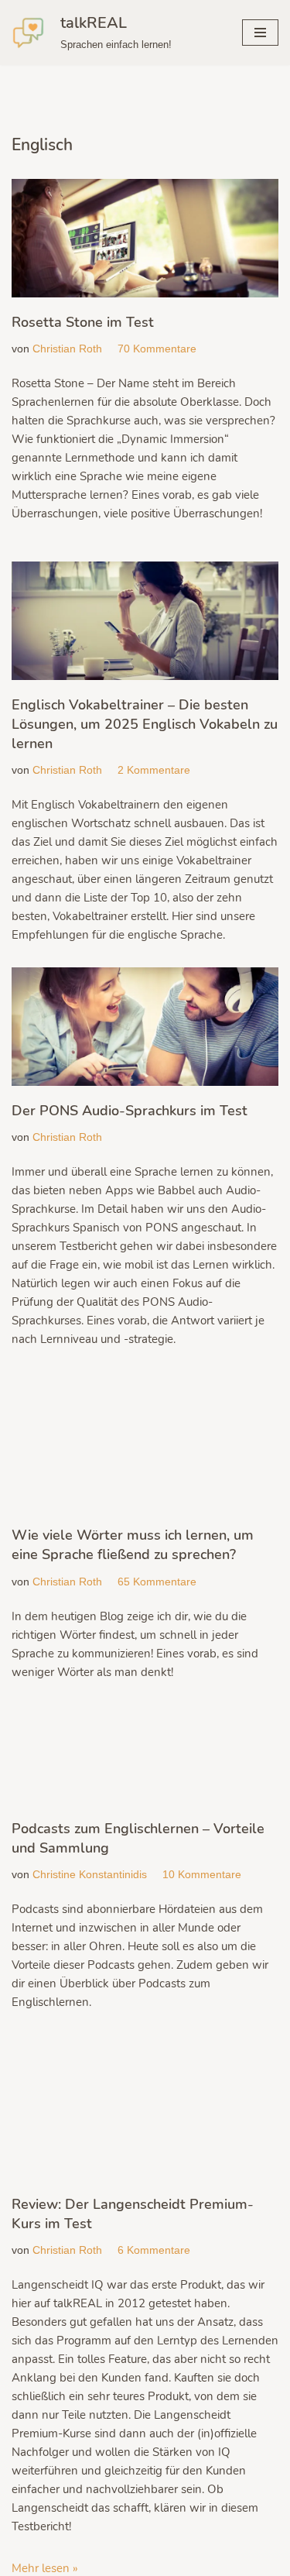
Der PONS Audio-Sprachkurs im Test (130, 1111)
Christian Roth (67, 349)
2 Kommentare (154, 770)
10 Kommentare (202, 1875)
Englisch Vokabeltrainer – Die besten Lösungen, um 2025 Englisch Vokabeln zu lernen (145, 724)
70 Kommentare (157, 349)
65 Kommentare (157, 1582)
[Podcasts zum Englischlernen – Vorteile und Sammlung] (145, 1754)
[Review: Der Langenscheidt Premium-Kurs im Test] (145, 2107)
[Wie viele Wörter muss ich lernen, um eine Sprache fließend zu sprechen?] (145, 1449)
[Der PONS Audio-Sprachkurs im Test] (145, 1027)
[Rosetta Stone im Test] (145, 238)
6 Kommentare (154, 2250)
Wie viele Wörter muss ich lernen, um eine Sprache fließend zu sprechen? (133, 1545)
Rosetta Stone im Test (83, 322)
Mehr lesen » (45, 2568)
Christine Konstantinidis (90, 1875)
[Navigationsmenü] (260, 33)
